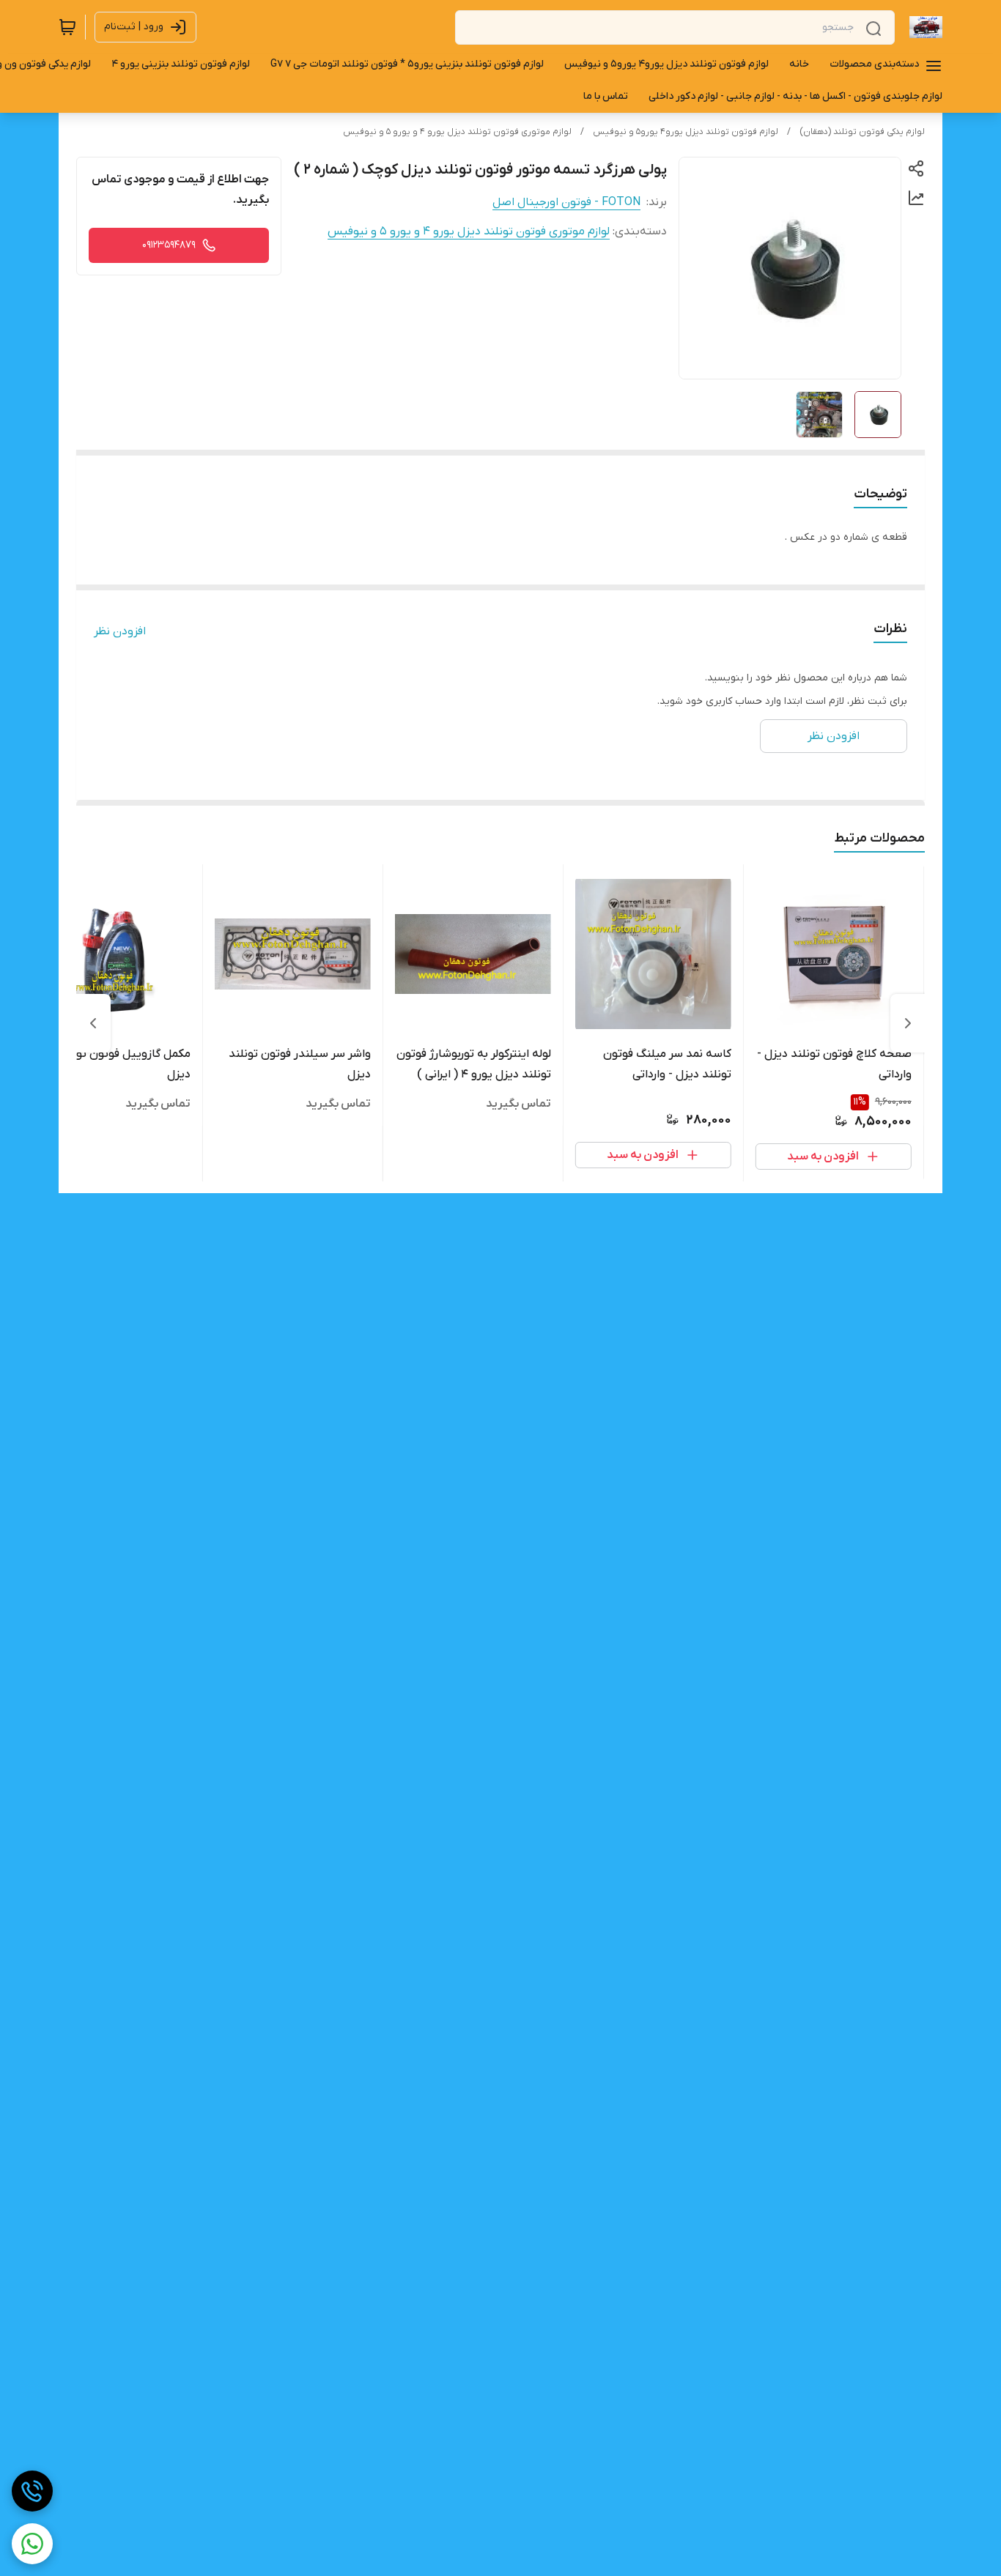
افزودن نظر (120, 631)
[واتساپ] (32, 2544)
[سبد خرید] (67, 27)
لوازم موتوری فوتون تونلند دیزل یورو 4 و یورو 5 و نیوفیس (457, 132)
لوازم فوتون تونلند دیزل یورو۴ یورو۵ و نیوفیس (686, 132)
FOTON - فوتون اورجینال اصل (566, 202)
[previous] (908, 1023)
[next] (93, 1023)
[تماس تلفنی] (32, 2491)
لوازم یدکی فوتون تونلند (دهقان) (862, 132)
